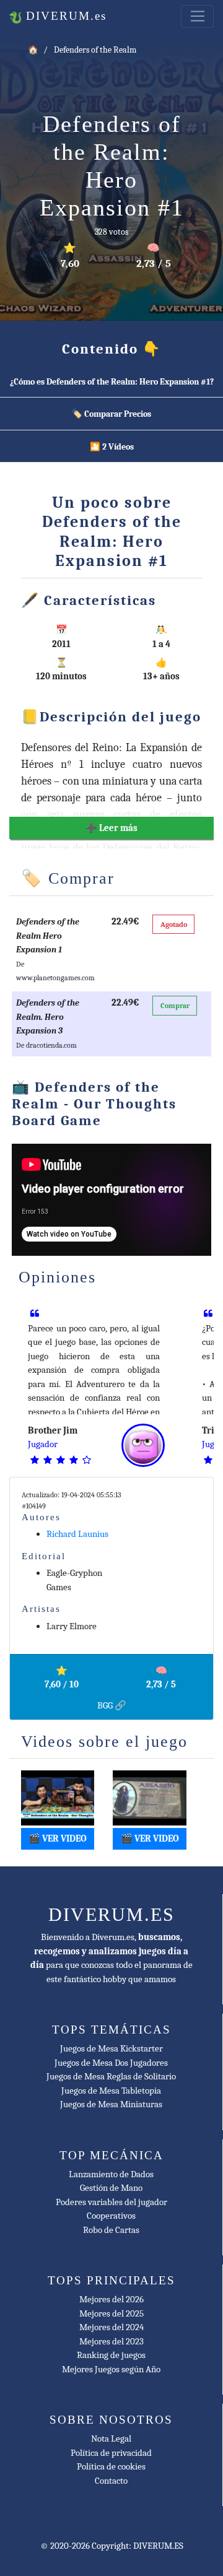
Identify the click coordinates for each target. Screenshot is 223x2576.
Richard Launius (77, 1534)
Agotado (174, 925)
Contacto (111, 2481)
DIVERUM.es (64, 16)
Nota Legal (111, 2439)
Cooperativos (111, 2216)
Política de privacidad (111, 2453)
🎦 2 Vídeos (112, 447)
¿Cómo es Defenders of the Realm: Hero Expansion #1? (112, 382)
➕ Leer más (111, 828)
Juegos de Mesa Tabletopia (111, 2091)
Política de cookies (111, 2466)
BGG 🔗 (112, 1705)
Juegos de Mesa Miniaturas (111, 2104)
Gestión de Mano (111, 2188)
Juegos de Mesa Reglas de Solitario (111, 2076)
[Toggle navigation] (197, 17)
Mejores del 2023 (111, 2341)
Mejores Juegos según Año (111, 2369)
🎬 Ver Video (58, 1838)
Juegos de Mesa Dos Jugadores (111, 2063)
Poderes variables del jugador (111, 2202)
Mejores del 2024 (111, 2327)
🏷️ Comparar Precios (111, 414)
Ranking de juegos (111, 2355)
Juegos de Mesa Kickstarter (111, 2048)
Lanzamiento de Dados (111, 2174)
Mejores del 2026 (111, 2299)
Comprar (175, 1006)
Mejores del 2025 (111, 2313)
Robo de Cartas (111, 2230)
